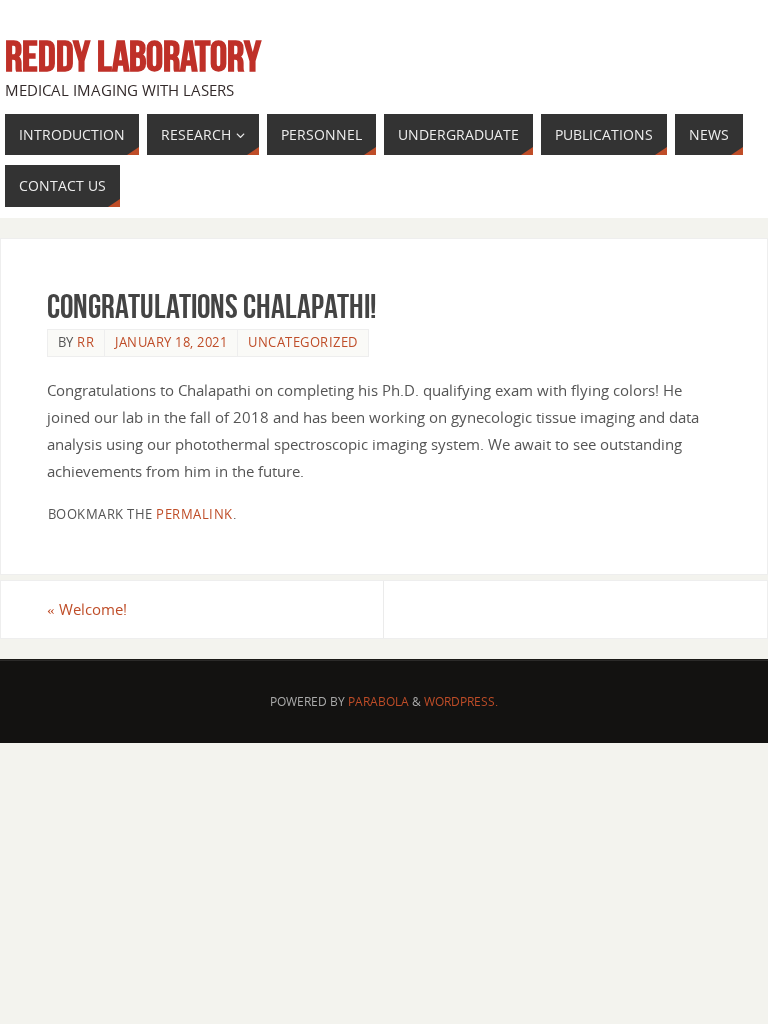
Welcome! (87, 609)
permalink (194, 514)
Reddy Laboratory (133, 56)
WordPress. (461, 701)
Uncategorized (303, 342)
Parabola (378, 701)
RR (85, 342)
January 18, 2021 (171, 342)
